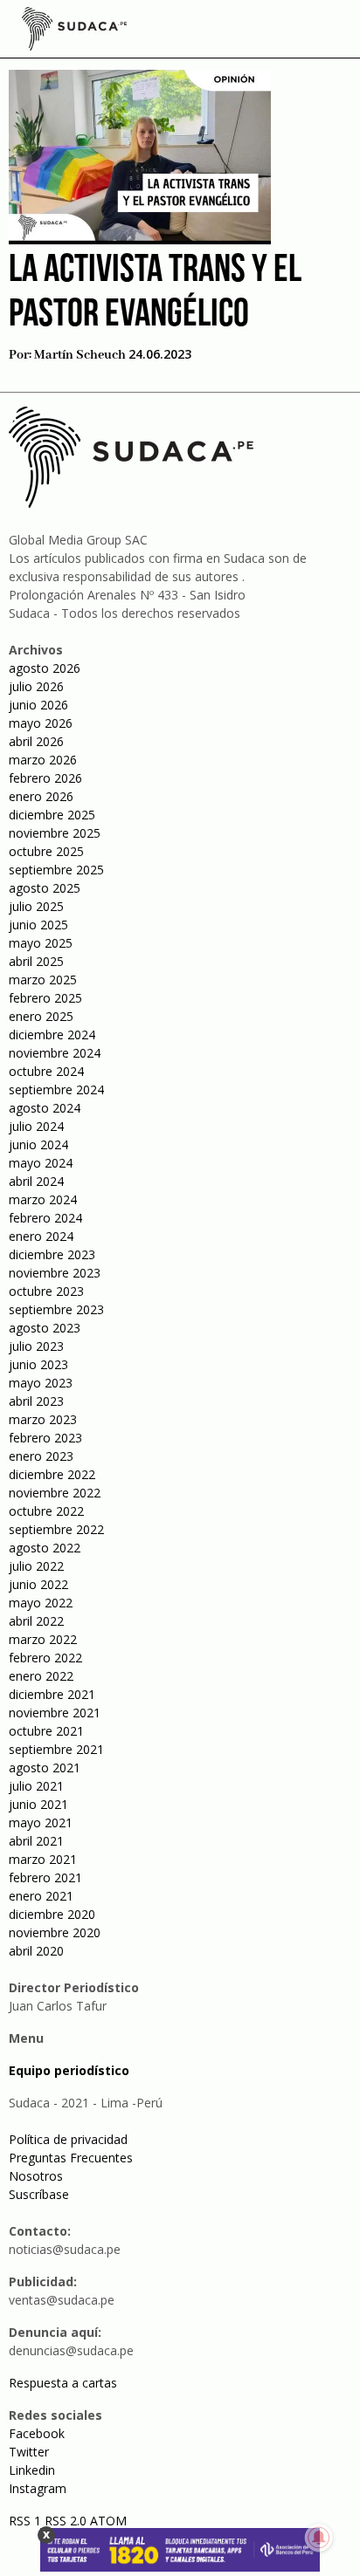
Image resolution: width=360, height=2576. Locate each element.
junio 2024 (38, 1144)
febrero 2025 (45, 998)
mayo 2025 (41, 943)
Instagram (38, 2488)
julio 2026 (36, 686)
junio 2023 (38, 1364)
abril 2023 (36, 1401)
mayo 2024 (41, 1163)
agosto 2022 (45, 1548)
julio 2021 (36, 1786)
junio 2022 (38, 1584)
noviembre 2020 (55, 1932)
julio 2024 (36, 1126)
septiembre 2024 (56, 1089)
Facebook (37, 2433)
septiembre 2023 (56, 1309)
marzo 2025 (43, 980)
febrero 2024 (45, 1218)
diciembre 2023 (52, 1254)
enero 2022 (41, 1676)
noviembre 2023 (55, 1273)
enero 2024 (41, 1236)
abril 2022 (36, 1621)
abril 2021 (36, 1841)
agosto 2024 (45, 1108)
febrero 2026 (45, 778)
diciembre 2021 (52, 1694)
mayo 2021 (41, 1822)
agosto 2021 (45, 1768)
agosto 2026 (45, 668)
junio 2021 (38, 1804)
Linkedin (32, 2470)
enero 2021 (41, 1896)
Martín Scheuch (80, 355)
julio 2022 (36, 1566)
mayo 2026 (41, 723)
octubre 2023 (46, 1291)
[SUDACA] (74, 31)
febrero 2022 (45, 1658)
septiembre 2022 (56, 1529)
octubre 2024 (46, 1071)
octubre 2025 (46, 851)
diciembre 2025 (52, 815)
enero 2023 (41, 1456)
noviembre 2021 (55, 1713)
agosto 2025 (45, 888)
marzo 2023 (43, 1419)
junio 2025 (38, 925)
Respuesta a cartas (63, 2383)
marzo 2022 (43, 1639)
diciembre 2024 (52, 1035)
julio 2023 (36, 1346)
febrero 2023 (45, 1438)
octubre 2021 (46, 1731)
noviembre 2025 (55, 833)
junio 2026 (38, 705)
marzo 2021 (43, 1859)
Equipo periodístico (69, 2070)
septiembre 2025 (56, 870)
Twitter (29, 2452)
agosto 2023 (45, 1328)
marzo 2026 (43, 760)
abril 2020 (36, 1951)
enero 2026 (41, 796)
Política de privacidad (68, 2139)
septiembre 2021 (56, 1749)
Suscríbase (39, 2194)
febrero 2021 (45, 1877)
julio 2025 (36, 906)
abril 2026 (36, 741)
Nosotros (36, 2176)
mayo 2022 (41, 1603)
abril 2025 (36, 961)
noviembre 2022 (55, 1493)
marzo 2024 (43, 1199)
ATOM (108, 2521)
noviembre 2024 (55, 1053)
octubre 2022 (46, 1511)
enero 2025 (41, 1016)
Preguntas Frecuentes (71, 2158)
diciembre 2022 (52, 1474)
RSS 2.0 (66, 2521)
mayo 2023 (41, 1383)
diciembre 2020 (52, 1914)
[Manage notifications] (319, 2538)
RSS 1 (27, 2521)
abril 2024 (36, 1181)
